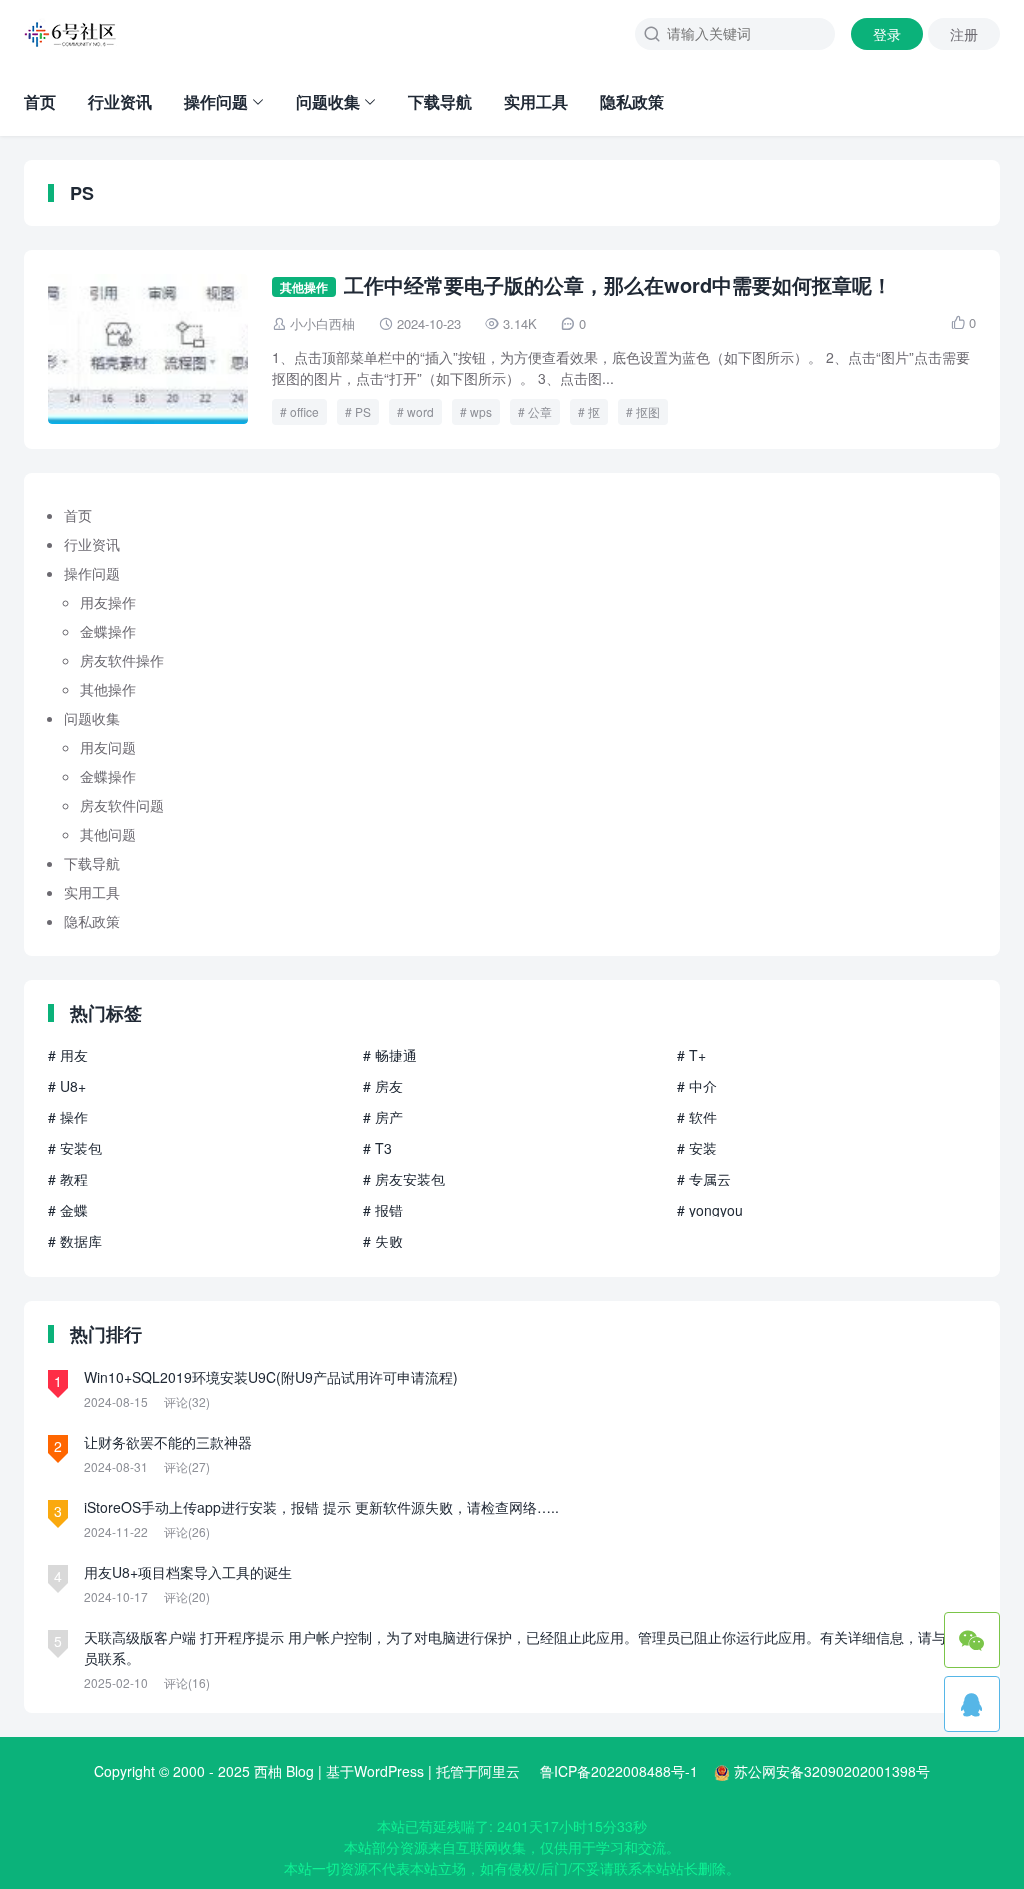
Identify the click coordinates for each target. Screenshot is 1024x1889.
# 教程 (68, 1179)
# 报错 (383, 1210)
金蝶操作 (108, 631)
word (420, 411)
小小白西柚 (322, 323)
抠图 (648, 411)
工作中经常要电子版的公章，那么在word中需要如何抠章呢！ (618, 284)
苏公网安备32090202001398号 (832, 1771)
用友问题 (108, 747)
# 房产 (383, 1117)
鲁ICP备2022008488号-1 (619, 1771)
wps (481, 411)
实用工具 (536, 101)
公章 (540, 411)
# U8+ (67, 1086)
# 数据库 (75, 1241)
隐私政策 (632, 101)
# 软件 (697, 1117)
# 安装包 (75, 1148)
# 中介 (697, 1086)
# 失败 (383, 1241)
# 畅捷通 (390, 1055)
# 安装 (697, 1148)
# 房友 (383, 1086)
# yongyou (710, 1210)
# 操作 (68, 1117)
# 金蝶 (68, 1210)
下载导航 (440, 101)
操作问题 (216, 101)
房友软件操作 (122, 660)
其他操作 (304, 287)
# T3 (377, 1148)
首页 (40, 101)
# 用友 (68, 1055)
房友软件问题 (122, 805)
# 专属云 (704, 1179)
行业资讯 (120, 101)
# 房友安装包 (404, 1179)
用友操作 (108, 602)
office (304, 411)
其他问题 (108, 834)
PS (363, 411)
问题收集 (328, 101)
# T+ (691, 1055)
